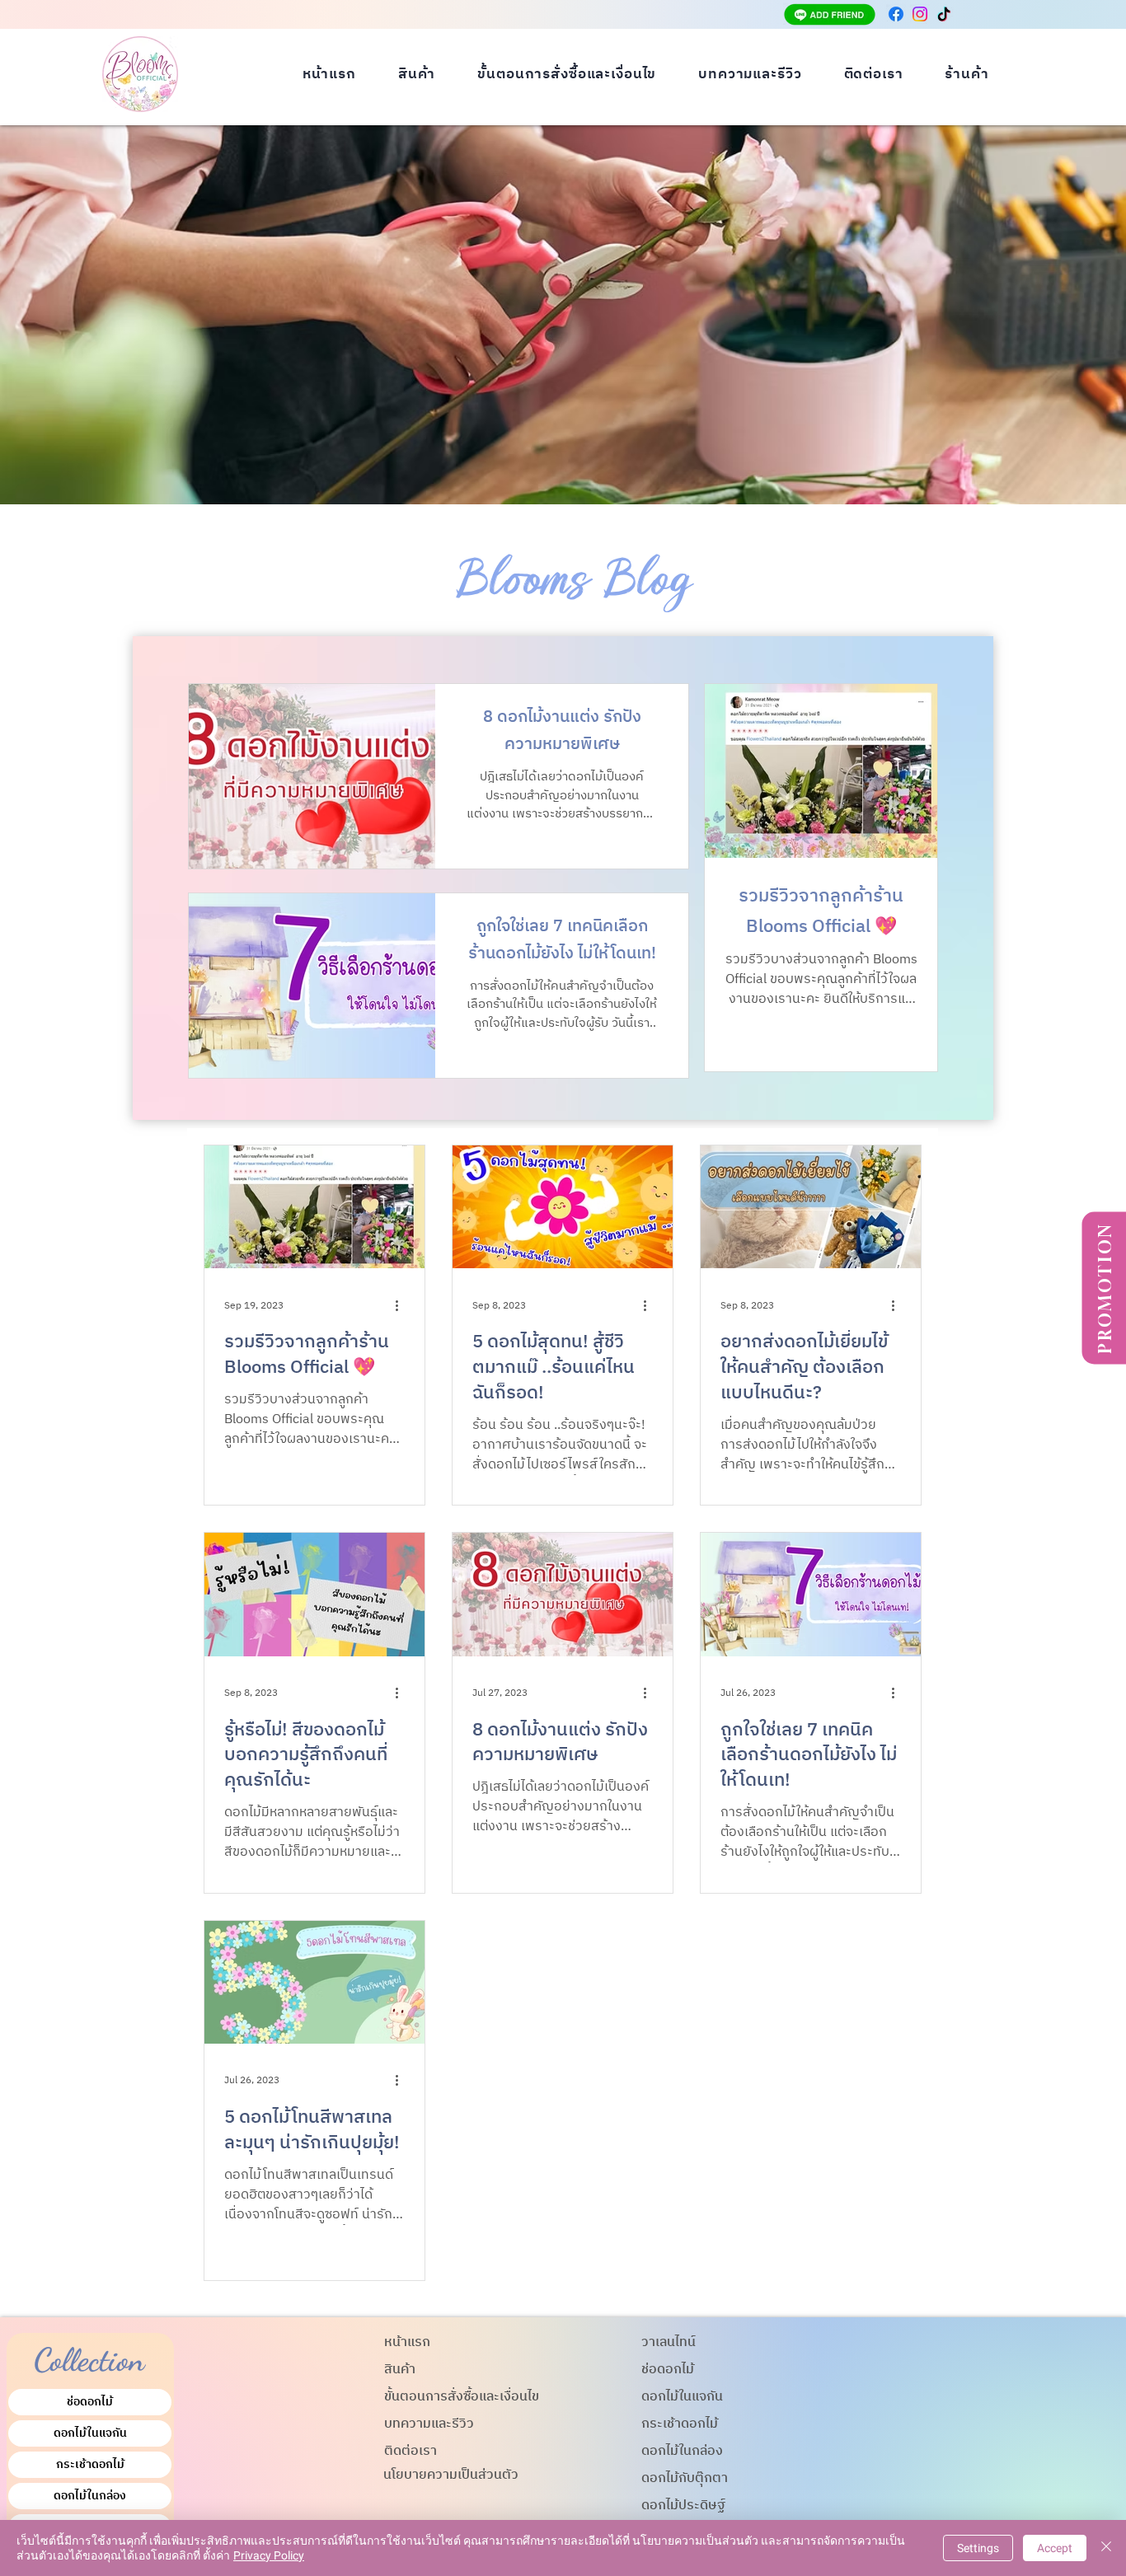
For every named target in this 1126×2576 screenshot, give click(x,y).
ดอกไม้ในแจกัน (90, 2433)
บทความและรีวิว (429, 2424)
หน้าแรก (407, 2342)
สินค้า (400, 2370)
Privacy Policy (269, 2555)
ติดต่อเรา (411, 2451)
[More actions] (402, 1305)
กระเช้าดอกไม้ (90, 2464)
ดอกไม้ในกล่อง (90, 2496)
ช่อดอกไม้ (90, 2402)
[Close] (1106, 2548)
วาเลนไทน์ (669, 2342)
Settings (978, 2548)
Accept (1055, 2548)
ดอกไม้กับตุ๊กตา (685, 2478)
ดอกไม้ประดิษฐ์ (683, 2506)
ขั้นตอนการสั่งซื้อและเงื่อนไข (462, 2397)
